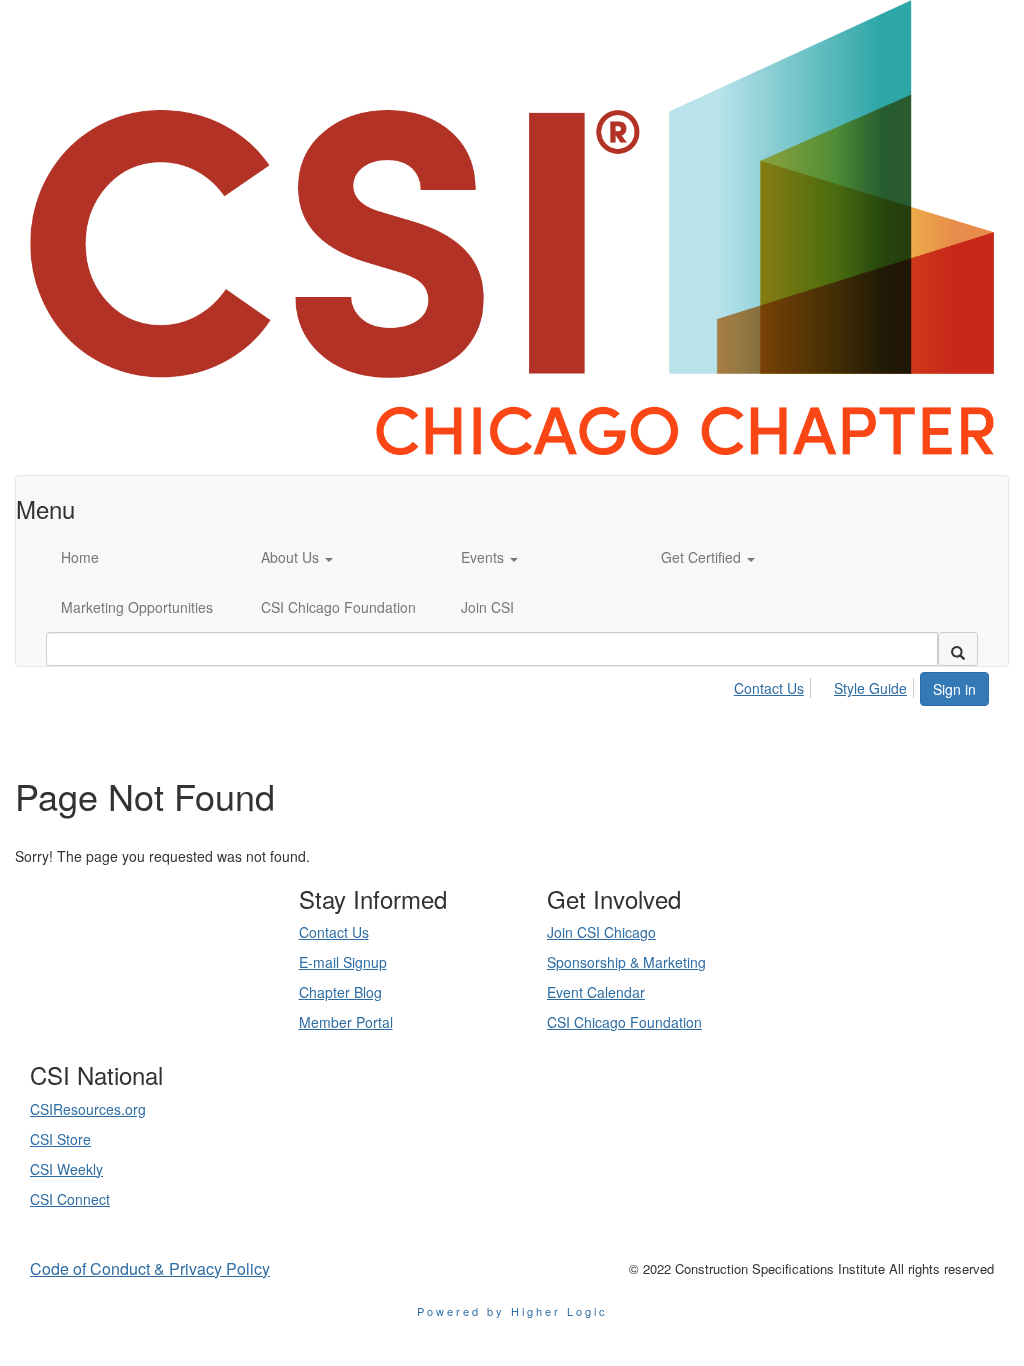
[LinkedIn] (125, 999)
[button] (346, 557)
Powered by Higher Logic (512, 1311)
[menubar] (826, 685)
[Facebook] (173, 999)
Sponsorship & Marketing (626, 962)
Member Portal (346, 1022)
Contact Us (769, 688)
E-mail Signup (343, 962)
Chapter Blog (340, 992)
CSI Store (60, 1139)
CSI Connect (70, 1199)
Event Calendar (596, 992)
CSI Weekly (66, 1169)
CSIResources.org (88, 1109)
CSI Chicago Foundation (624, 1022)
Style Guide (870, 688)
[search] (958, 649)
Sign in (954, 689)
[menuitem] (774, 685)
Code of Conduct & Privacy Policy (150, 1268)
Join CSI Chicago (601, 932)
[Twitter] (149, 999)
